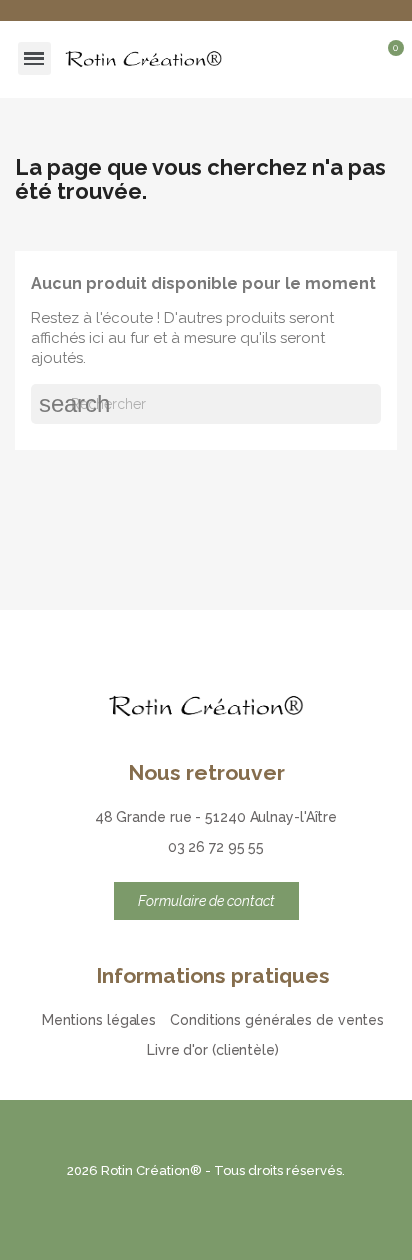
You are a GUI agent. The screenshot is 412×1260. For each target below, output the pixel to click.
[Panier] (387, 62)
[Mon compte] (357, 59)
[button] (322, 59)
